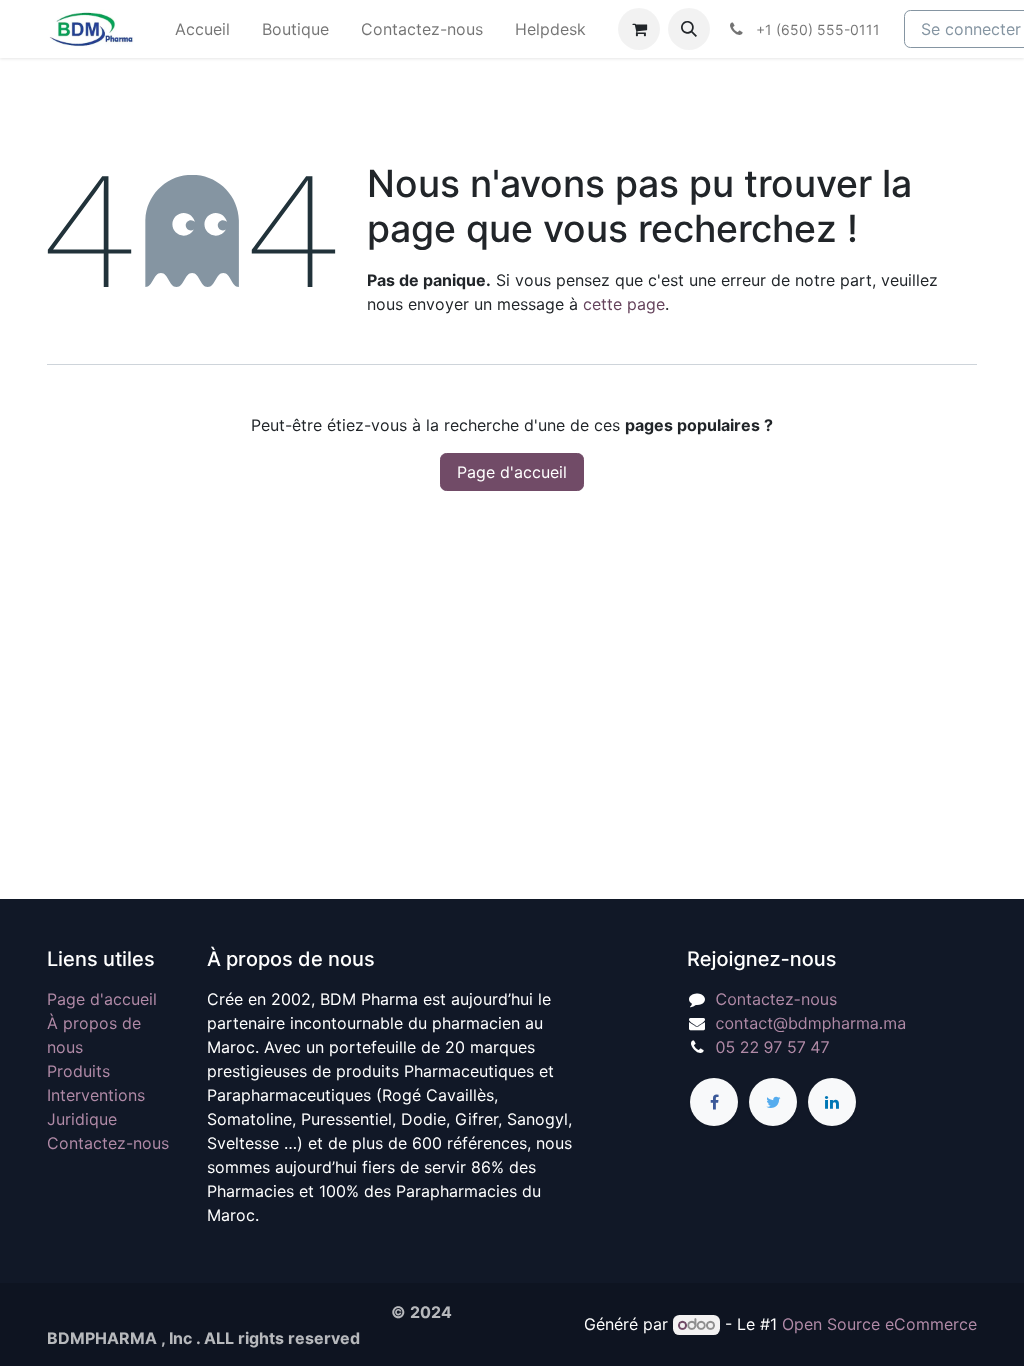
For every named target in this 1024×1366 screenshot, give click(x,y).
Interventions (96, 1095)
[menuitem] (202, 29)
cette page (624, 304)
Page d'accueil (512, 472)
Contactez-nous (108, 1143)
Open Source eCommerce (879, 1324)
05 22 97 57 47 (773, 1047)
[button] (689, 29)
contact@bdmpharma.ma (811, 1023)
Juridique (82, 1119)
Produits (78, 1071)
